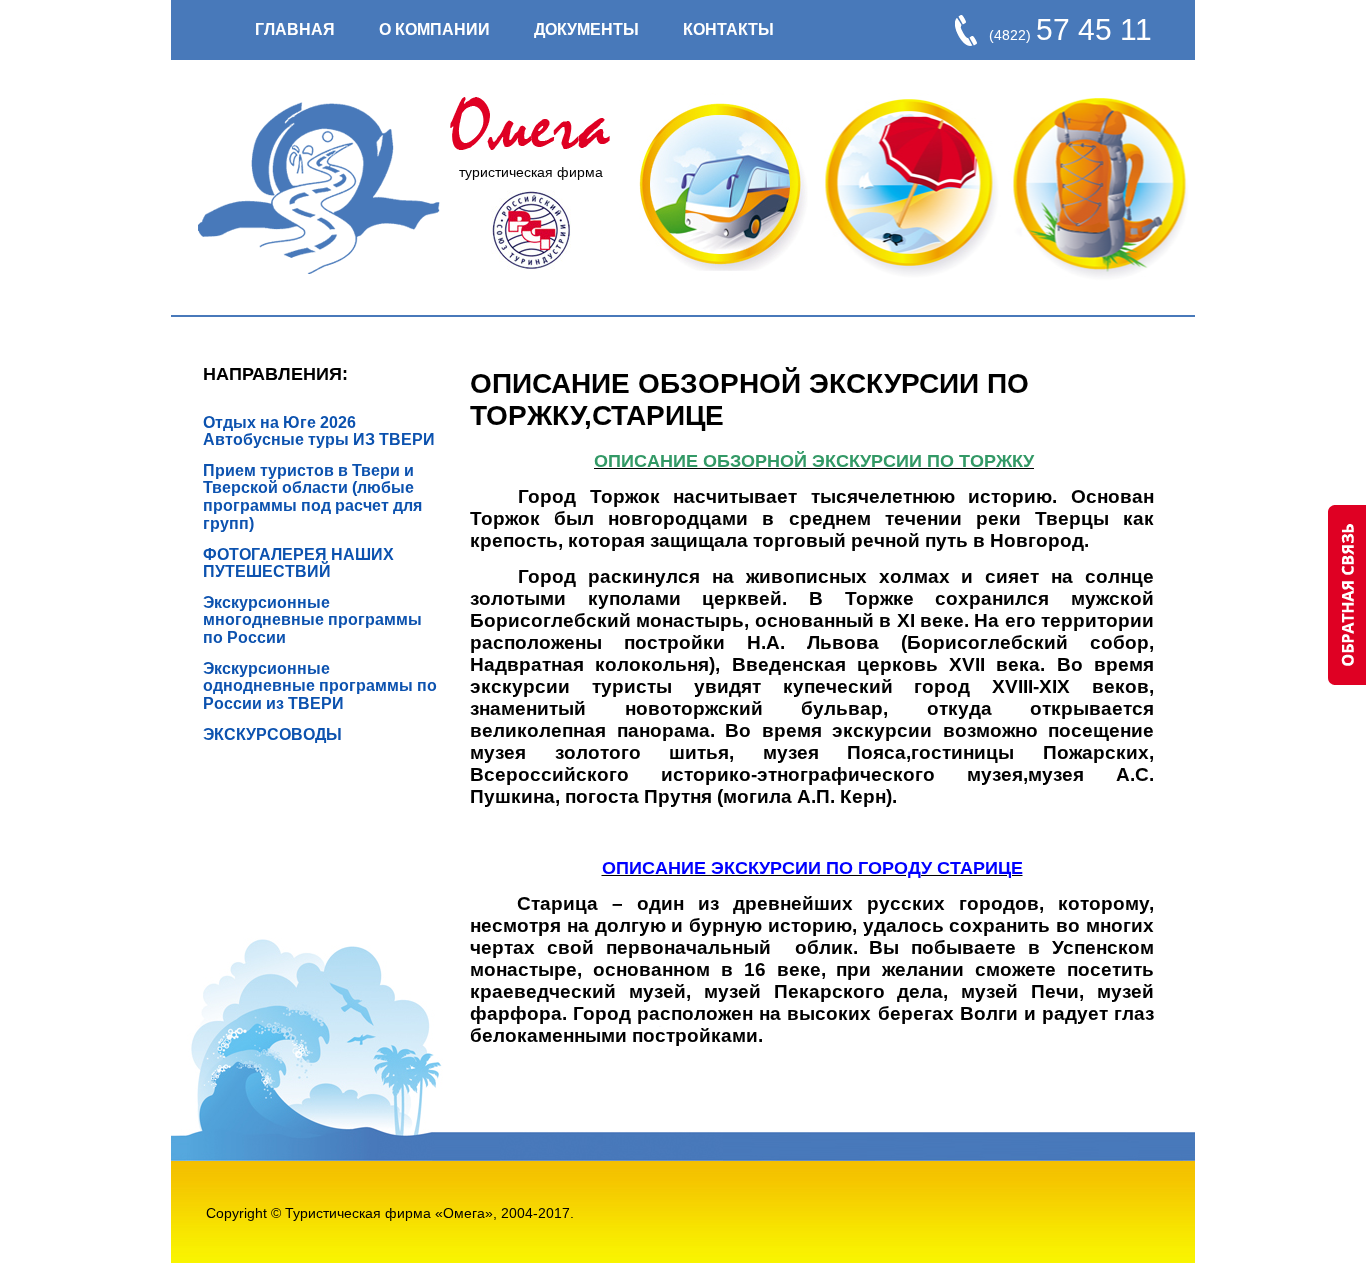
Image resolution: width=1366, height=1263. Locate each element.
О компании (434, 29)
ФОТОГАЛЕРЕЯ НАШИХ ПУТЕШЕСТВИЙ (298, 563)
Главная (295, 29)
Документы (586, 29)
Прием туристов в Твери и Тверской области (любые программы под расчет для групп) (312, 497)
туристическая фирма (531, 172)
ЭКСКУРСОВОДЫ (272, 734)
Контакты (728, 29)
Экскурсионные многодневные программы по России (312, 620)
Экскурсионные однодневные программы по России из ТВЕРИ (320, 686)
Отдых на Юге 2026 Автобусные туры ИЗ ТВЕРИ (319, 431)
